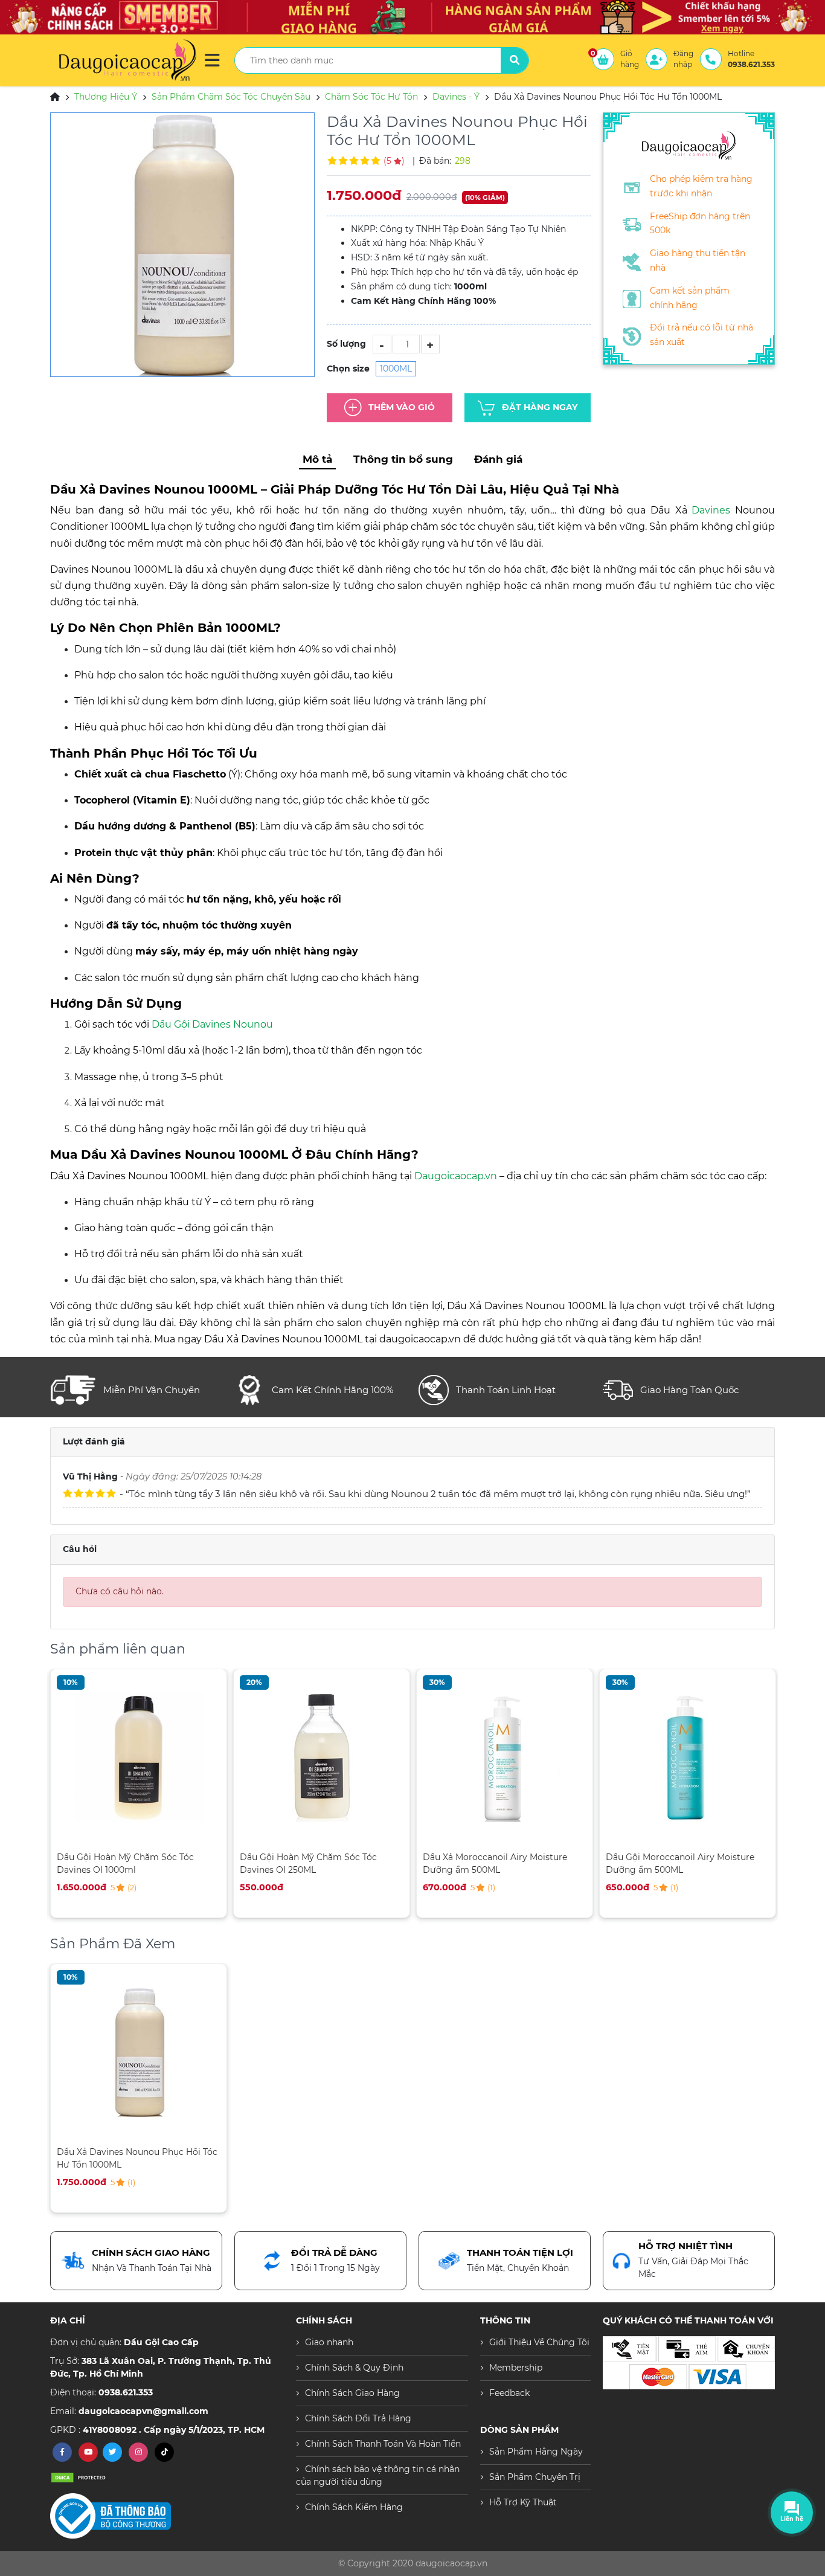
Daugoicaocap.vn (456, 1176)
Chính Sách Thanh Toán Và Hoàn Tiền (383, 2444)
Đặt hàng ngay (540, 407)
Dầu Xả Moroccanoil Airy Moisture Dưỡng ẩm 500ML (495, 1863)
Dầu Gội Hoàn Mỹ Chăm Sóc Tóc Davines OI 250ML (308, 1863)
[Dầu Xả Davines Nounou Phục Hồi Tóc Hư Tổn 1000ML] (182, 245)
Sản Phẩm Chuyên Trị (535, 2477)
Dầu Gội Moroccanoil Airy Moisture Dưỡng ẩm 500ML (680, 1863)
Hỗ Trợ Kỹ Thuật (523, 2502)
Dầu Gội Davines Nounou (212, 1024)
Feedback (509, 2393)
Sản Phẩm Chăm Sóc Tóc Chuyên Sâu (231, 97)
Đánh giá (498, 459)
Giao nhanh (329, 2342)
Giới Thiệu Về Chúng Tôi (539, 2342)
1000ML (396, 369)
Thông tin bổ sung (403, 459)
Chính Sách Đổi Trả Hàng (358, 2418)
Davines (711, 510)
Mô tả (317, 459)
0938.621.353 (126, 2392)
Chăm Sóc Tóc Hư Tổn (371, 97)
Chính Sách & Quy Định (354, 2368)
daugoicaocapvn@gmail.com (143, 2411)
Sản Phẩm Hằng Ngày (536, 2452)
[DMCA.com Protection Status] (80, 2477)
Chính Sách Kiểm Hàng (354, 2507)
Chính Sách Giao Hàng (352, 2393)
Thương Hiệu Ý (106, 97)
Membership (516, 2368)
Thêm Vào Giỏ (402, 407)
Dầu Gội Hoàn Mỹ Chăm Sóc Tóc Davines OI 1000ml (125, 1863)
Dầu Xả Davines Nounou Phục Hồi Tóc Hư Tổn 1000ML (137, 2158)
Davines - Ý (456, 97)
